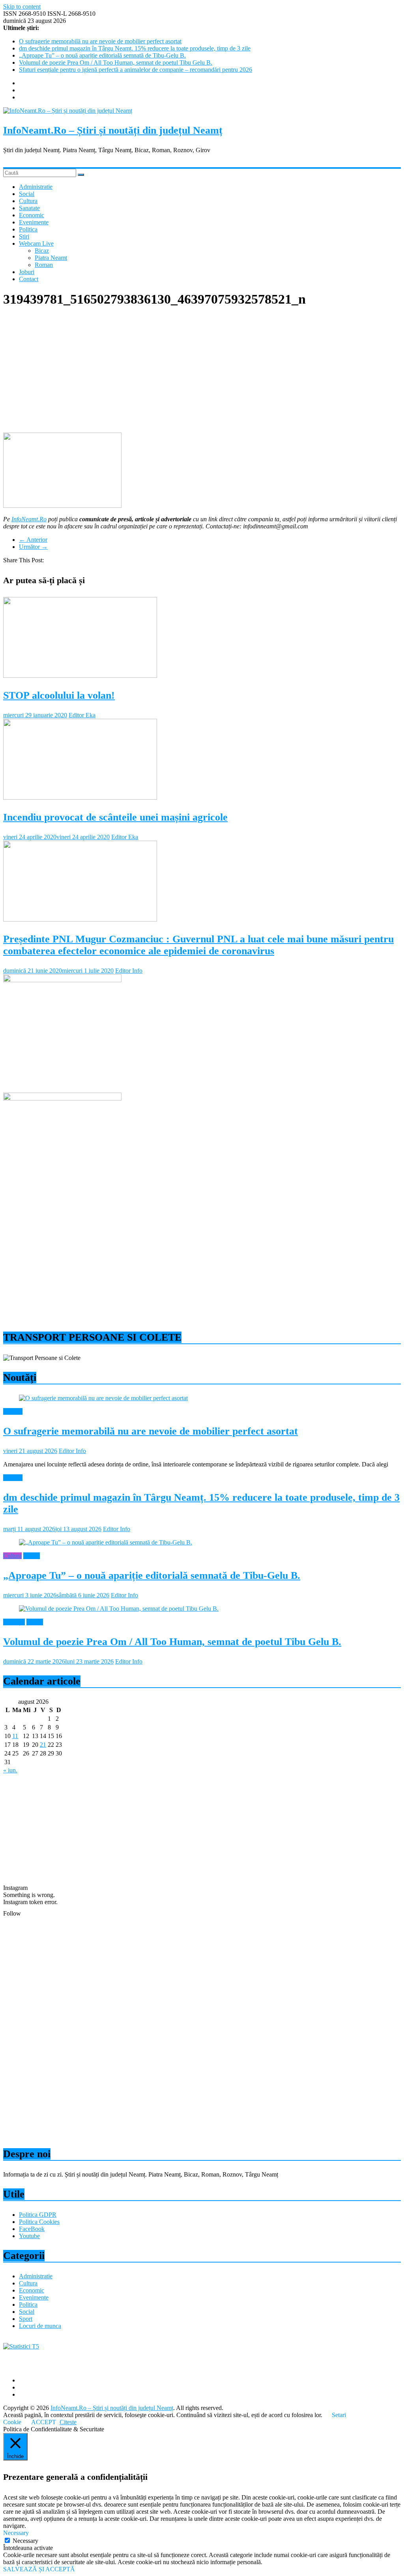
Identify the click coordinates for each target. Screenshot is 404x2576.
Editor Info (129, 971)
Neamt (32, 1556)
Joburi (27, 272)
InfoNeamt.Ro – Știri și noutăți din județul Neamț (113, 130)
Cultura (28, 201)
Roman (44, 265)
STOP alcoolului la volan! (59, 695)
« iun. (10, 1770)
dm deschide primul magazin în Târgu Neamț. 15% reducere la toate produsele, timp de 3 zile (135, 48)
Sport (26, 2319)
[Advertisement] (202, 371)
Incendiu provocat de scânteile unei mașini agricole (115, 817)
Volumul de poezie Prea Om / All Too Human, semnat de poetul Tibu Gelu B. (116, 62)
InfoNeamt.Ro (29, 519)
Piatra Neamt (51, 258)
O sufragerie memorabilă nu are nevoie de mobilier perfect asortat (100, 41)
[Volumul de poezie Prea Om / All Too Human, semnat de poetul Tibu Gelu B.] (119, 1609)
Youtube (29, 2236)
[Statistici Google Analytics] (21, 2346)
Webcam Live (36, 243)
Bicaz (42, 251)
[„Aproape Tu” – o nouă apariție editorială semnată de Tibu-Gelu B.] (106, 1542)
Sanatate (29, 208)
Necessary (25, 2541)
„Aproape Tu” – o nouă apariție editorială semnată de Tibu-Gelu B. (102, 55)
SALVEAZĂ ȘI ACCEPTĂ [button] (39, 2569)
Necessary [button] (16, 2533)
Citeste (68, 2422)
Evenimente (34, 222)
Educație (14, 1622)
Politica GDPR (38, 2215)
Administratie (36, 187)
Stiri (24, 236)
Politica (28, 229)
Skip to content (22, 7)
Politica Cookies (39, 2222)
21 (43, 1745)
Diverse (13, 1411)
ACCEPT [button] (44, 2422)
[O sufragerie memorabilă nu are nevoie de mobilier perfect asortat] (103, 1398)
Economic (32, 215)
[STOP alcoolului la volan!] (80, 676)
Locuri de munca (40, 2326)
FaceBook (32, 2229)
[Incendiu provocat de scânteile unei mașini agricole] (80, 797)
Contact (29, 279)
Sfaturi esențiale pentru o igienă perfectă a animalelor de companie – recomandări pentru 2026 (136, 70)
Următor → (33, 547)
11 (15, 1736)
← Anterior (33, 540)
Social (27, 194)
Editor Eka (82, 715)
